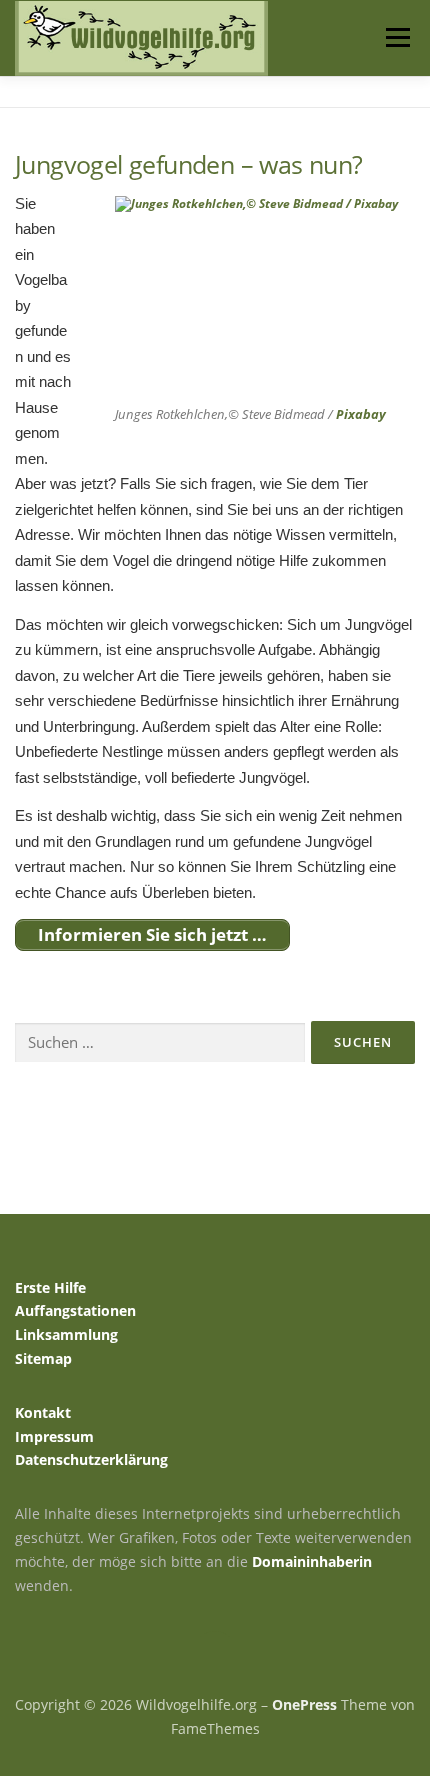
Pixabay (361, 414)
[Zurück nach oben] (215, 1658)
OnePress (304, 1704)
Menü (397, 37)
